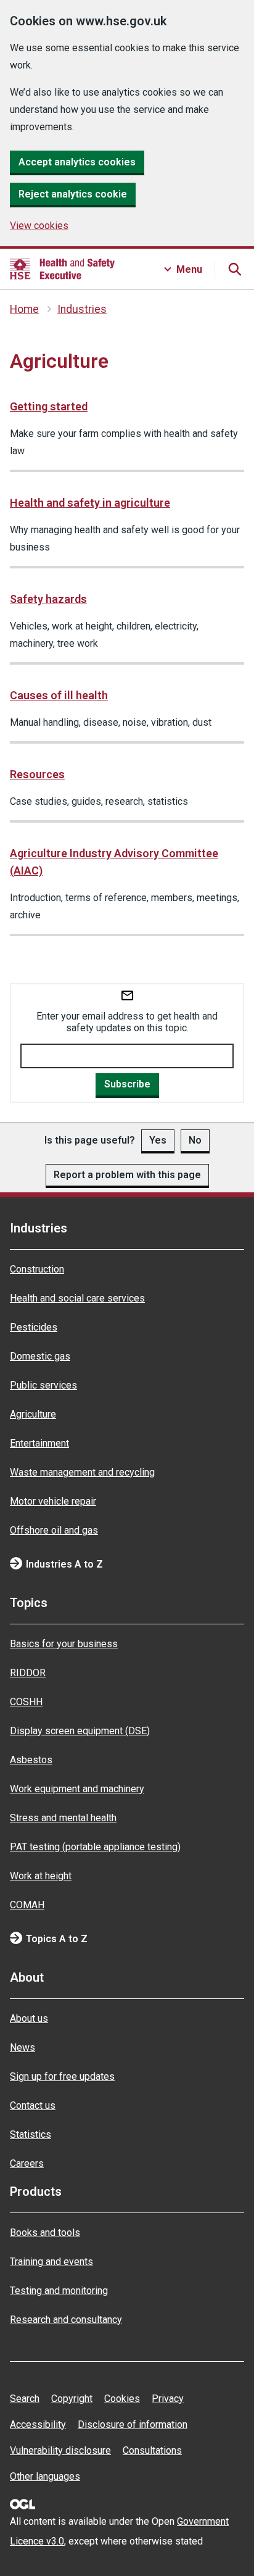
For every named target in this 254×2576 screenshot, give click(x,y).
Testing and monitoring (59, 2291)
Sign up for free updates (62, 2076)
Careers (27, 2163)
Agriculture (33, 1414)
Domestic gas (40, 1356)
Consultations (152, 2450)
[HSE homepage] (62, 269)
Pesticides (34, 1327)
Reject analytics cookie (73, 194)
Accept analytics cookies (77, 162)
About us (29, 2018)
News (23, 2047)
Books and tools (45, 2233)
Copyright (72, 2399)
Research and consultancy (66, 2320)
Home (24, 309)
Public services (43, 1385)
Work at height (41, 1876)
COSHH (26, 1702)
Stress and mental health (63, 1818)
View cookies (39, 226)
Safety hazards (48, 599)
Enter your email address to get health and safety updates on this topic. (127, 1022)
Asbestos (31, 1760)
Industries (82, 309)
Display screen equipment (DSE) (80, 1731)
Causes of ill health (59, 695)
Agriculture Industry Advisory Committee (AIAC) (114, 862)
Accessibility (38, 2424)
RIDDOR (28, 1673)
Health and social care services (77, 1298)
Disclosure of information (133, 2424)
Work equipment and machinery (77, 1789)
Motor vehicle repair (53, 1501)
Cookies (122, 2399)
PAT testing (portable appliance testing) (95, 1847)
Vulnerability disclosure (60, 2450)
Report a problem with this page (127, 1175)
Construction (37, 1269)
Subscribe (127, 1084)
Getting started (49, 406)
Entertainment (39, 1443)
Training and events (51, 2262)
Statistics (31, 2134)
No (195, 1140)
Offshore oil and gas (54, 1530)
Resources (37, 774)
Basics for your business (64, 1644)
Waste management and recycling (82, 1472)
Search (25, 2399)
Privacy (168, 2399)
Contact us (33, 2105)
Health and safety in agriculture (90, 503)
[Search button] (234, 269)
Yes (158, 1140)
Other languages (45, 2476)
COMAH (27, 1905)
